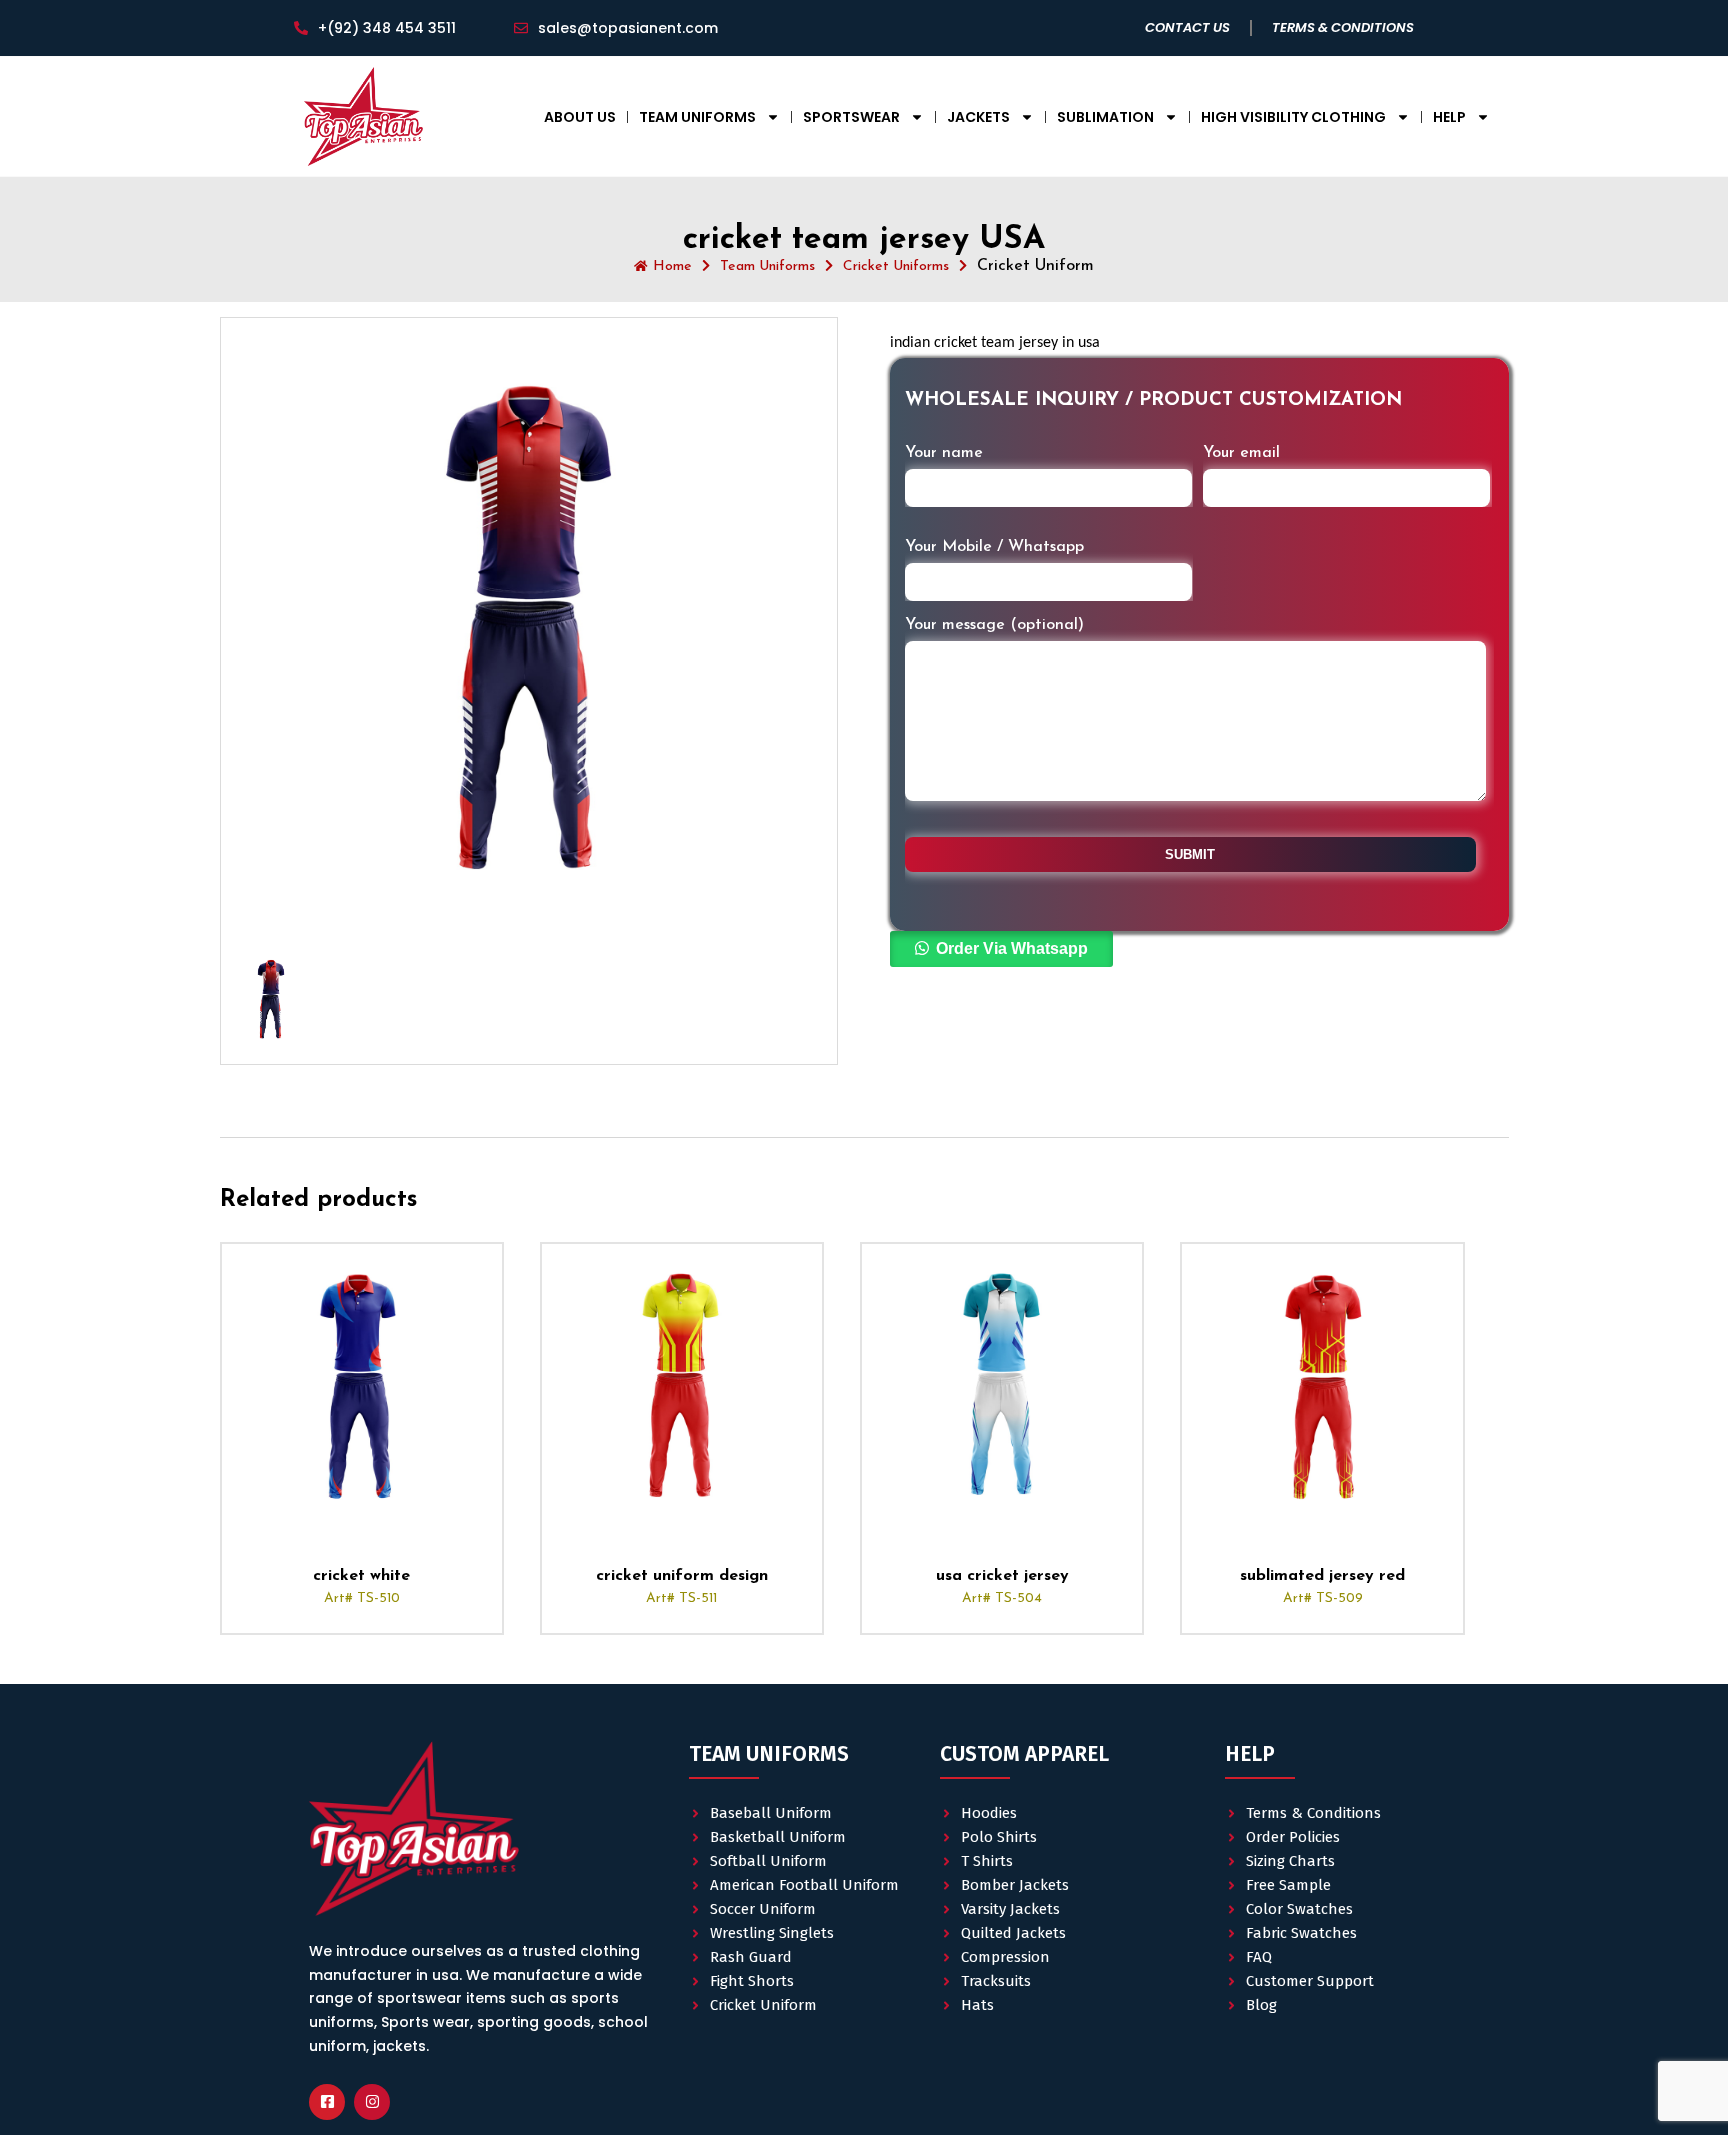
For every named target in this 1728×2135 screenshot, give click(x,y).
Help (1449, 117)
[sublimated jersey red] (1322, 1384)
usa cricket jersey (1002, 1576)
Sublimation (1105, 117)
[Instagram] (372, 2102)
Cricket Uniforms (896, 266)
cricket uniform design (682, 1576)
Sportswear (851, 117)
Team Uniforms (697, 117)
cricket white (361, 1576)
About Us (580, 117)
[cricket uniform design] (682, 1384)
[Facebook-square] (327, 2102)
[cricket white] (362, 1384)
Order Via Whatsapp (1012, 948)
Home (672, 266)
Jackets (978, 117)
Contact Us (1187, 27)
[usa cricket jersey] (1002, 1384)
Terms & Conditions (1343, 27)
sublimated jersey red (1322, 1576)
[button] (1001, 950)
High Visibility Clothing (1293, 117)
